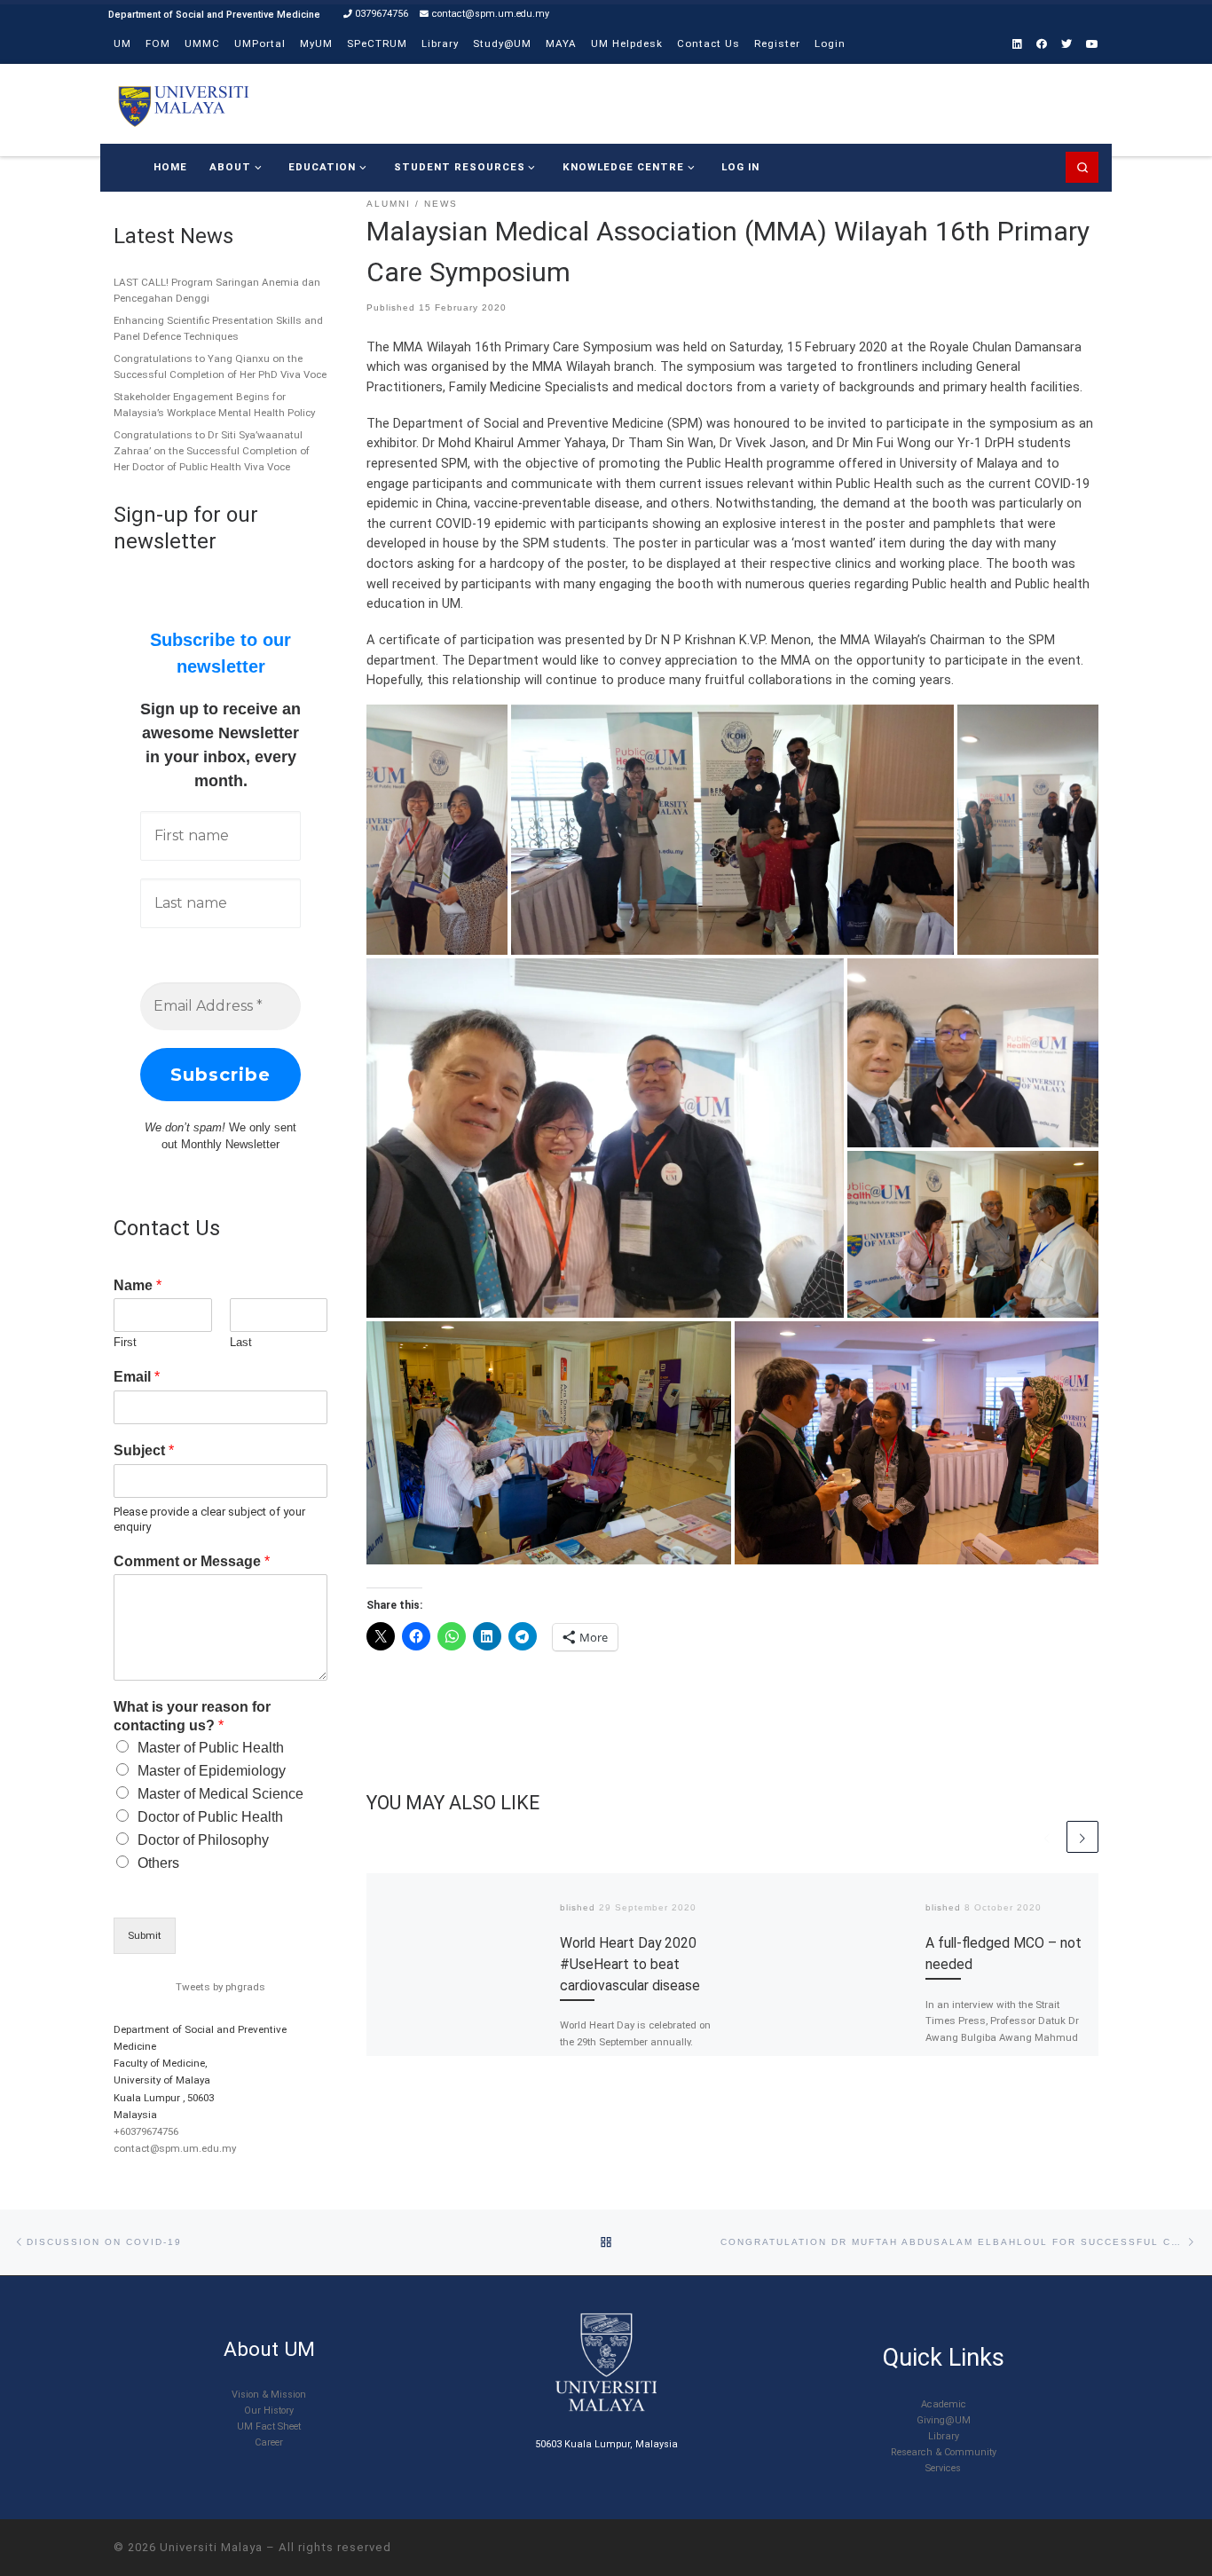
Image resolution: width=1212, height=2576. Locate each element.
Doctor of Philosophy (203, 1840)
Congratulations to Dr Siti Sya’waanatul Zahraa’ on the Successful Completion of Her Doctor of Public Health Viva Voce (212, 451)
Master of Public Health (211, 1748)
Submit (145, 1935)
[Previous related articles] (1047, 1837)
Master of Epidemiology (212, 1771)
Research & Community (944, 2452)
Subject (144, 1450)
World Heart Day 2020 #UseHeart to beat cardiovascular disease (630, 1964)
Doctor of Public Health (210, 1817)
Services (943, 2468)
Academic (944, 2404)
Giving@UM (944, 2420)
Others (158, 1863)
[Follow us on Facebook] (1042, 45)
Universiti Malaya (211, 2547)
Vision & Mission (269, 2395)
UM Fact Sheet (269, 2426)
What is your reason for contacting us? (192, 1716)
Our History (269, 2411)
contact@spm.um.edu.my (175, 2148)
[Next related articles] (1082, 1837)
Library (944, 2436)
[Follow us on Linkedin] (1017, 45)
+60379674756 (146, 2131)
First (125, 1342)
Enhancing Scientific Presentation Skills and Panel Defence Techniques (218, 328)
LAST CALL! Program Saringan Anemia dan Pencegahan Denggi (217, 290)
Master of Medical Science (220, 1794)
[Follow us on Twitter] (1066, 45)
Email (137, 1377)
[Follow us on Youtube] (1092, 45)
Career (269, 2442)
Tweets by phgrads (220, 1987)
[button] (437, 830)
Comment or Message (192, 1561)
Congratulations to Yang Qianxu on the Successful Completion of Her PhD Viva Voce (220, 366)
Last (241, 1342)
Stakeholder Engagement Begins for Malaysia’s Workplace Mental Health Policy (214, 405)
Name (138, 1285)
